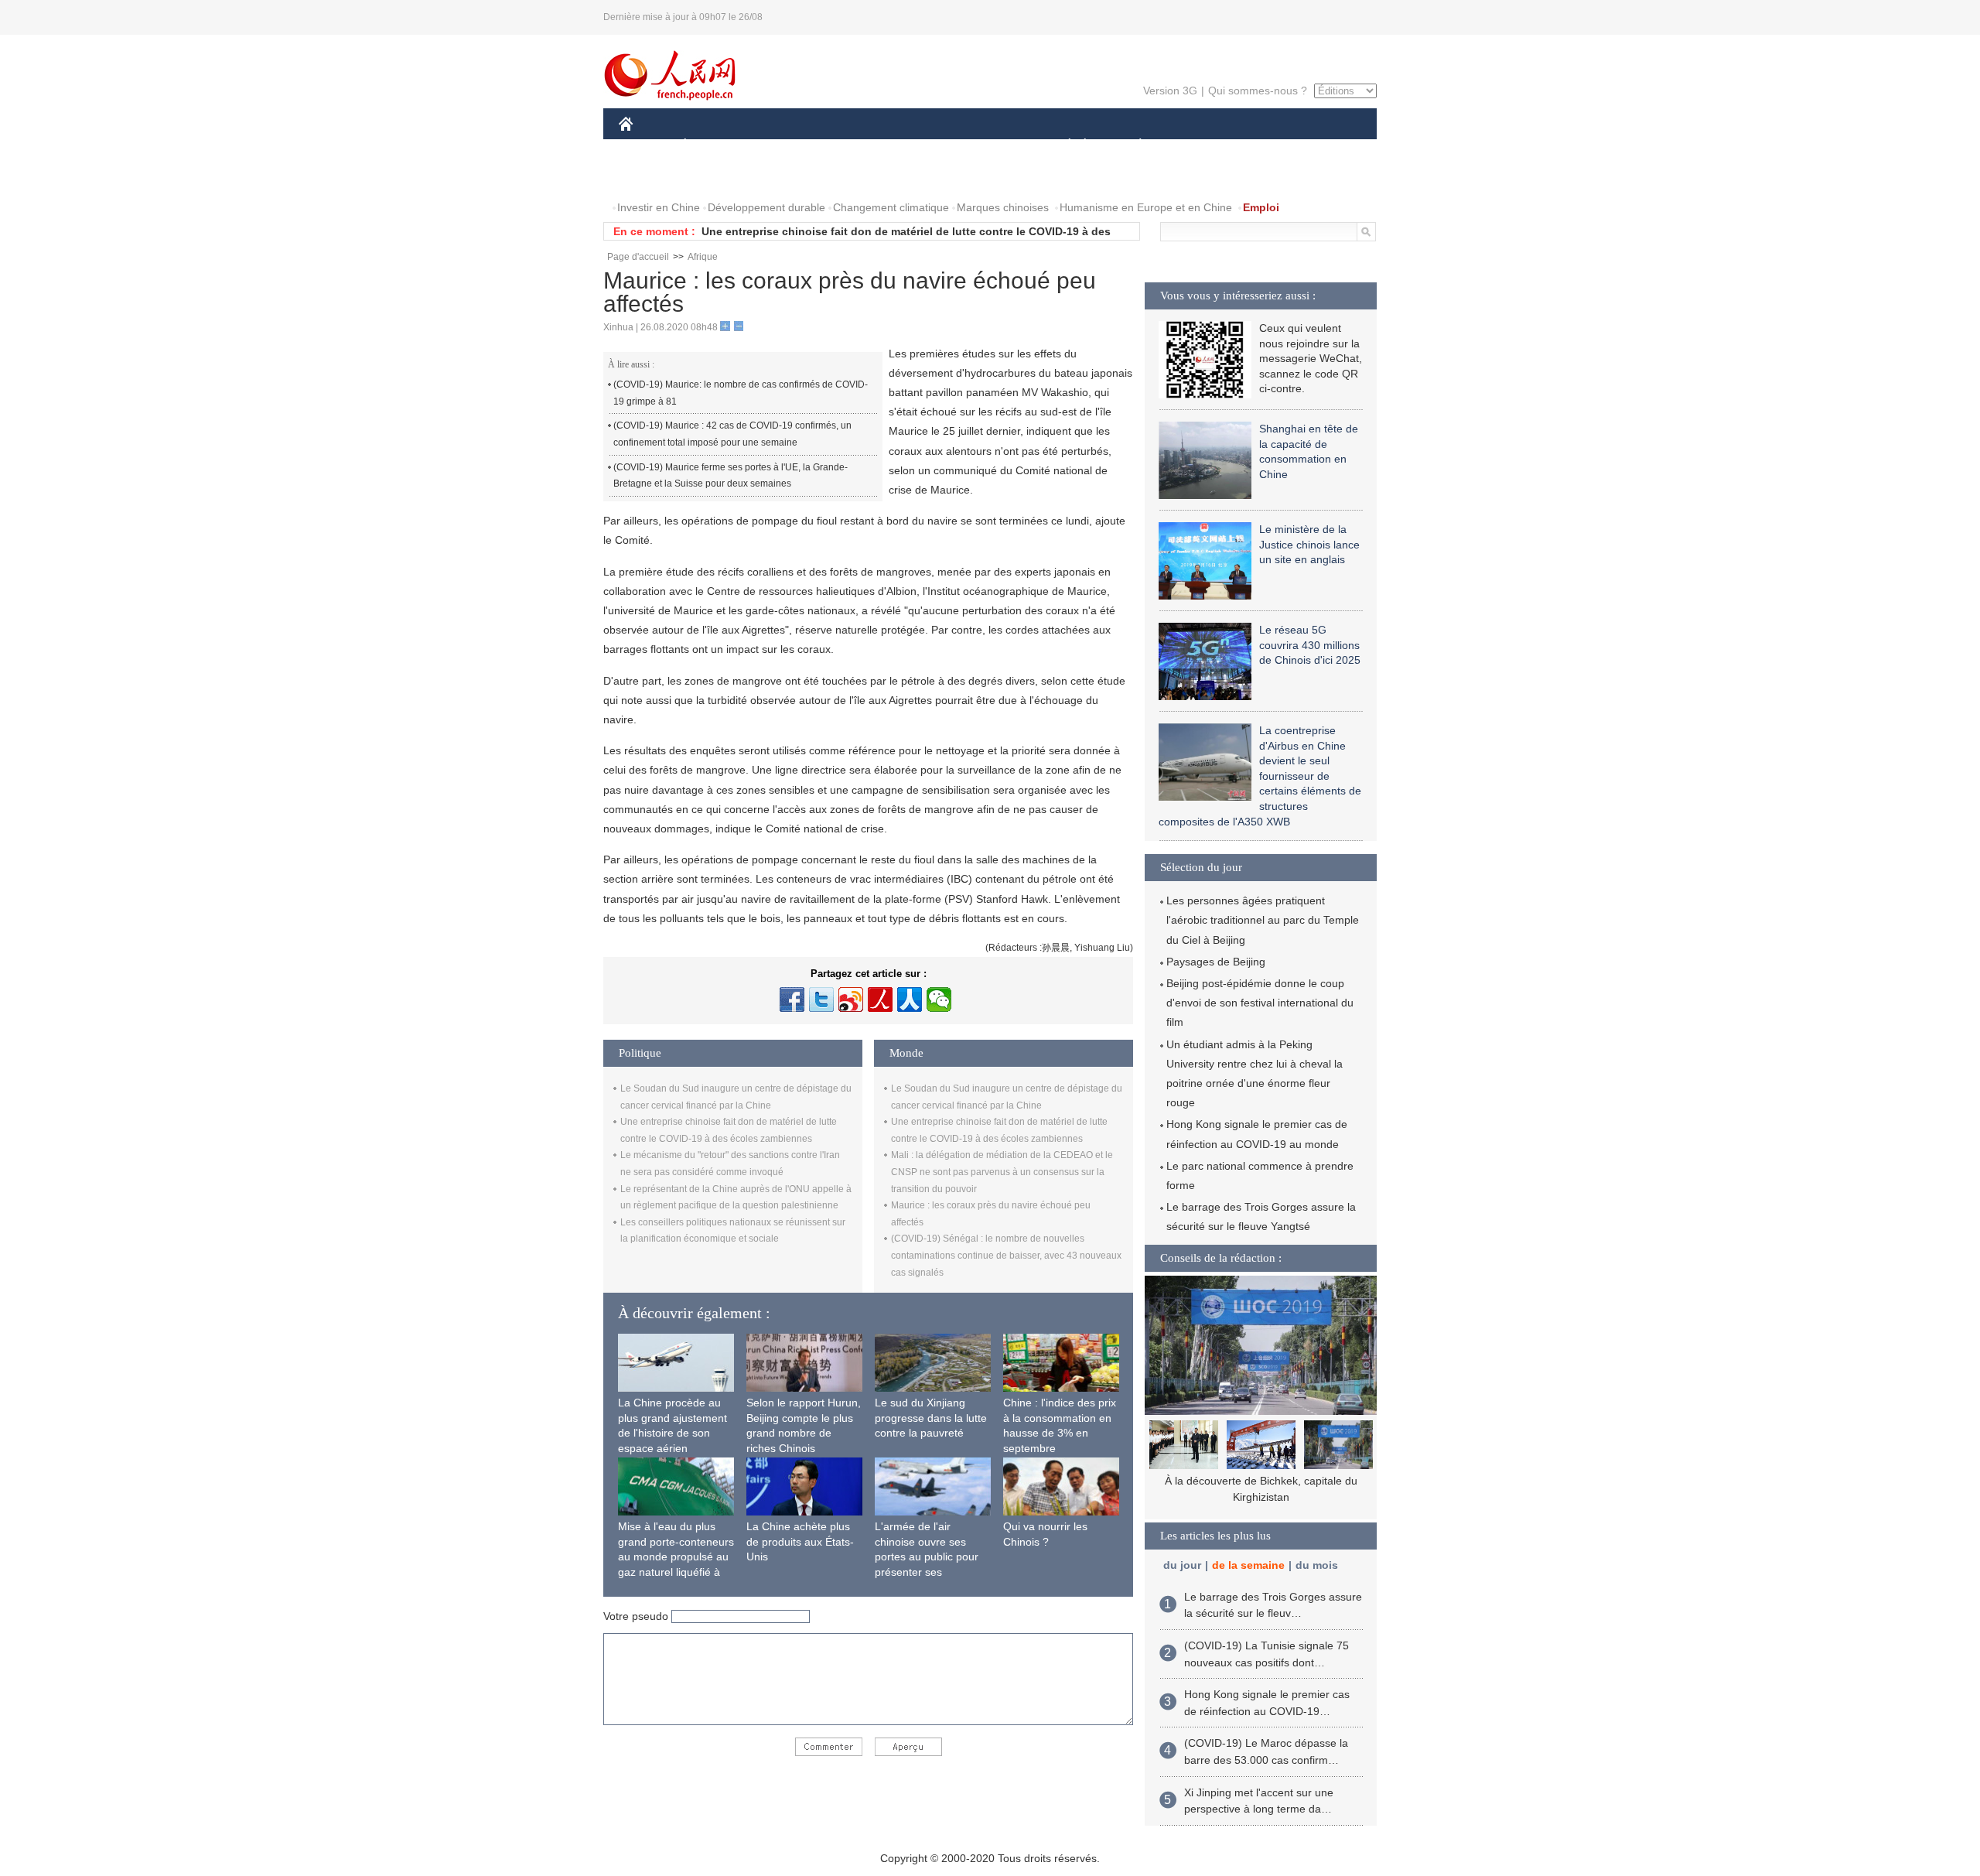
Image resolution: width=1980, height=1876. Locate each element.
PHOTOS (719, 177)
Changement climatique (891, 207)
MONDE (786, 146)
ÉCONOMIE (714, 146)
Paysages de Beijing (1216, 962)
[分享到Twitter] (821, 1000)
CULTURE (992, 146)
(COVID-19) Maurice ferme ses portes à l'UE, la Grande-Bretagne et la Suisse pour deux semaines (731, 476)
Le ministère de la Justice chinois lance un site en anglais (1309, 544)
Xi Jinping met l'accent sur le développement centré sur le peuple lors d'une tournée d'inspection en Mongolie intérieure (1261, 1497)
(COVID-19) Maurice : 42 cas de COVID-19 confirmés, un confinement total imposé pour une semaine (732, 434)
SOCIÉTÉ (1062, 146)
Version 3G (1170, 91)
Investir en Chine (659, 207)
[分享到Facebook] (792, 1000)
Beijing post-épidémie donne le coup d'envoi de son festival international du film (1260, 1003)
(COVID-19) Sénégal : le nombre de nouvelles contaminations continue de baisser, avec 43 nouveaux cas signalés (1006, 1255)
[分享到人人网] (910, 1000)
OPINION (652, 177)
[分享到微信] (939, 1000)
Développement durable (766, 207)
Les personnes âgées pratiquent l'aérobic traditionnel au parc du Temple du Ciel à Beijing (1263, 920)
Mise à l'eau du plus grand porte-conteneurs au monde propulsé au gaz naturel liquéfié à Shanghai (676, 1556)
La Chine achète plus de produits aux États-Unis (800, 1541)
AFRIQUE (852, 146)
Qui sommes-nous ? (1258, 91)
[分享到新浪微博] (851, 1000)
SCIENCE (921, 146)
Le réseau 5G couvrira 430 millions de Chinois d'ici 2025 (1310, 645)
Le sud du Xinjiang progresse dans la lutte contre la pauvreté (931, 1418)
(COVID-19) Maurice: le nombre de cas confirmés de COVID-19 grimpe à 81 (741, 393)
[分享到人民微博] (880, 1000)
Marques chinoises (1003, 207)
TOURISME (1262, 146)
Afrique (703, 257)
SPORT (1195, 146)
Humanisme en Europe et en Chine (1146, 207)
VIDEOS (782, 177)
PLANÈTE (1132, 146)
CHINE (646, 146)
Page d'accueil (638, 257)
